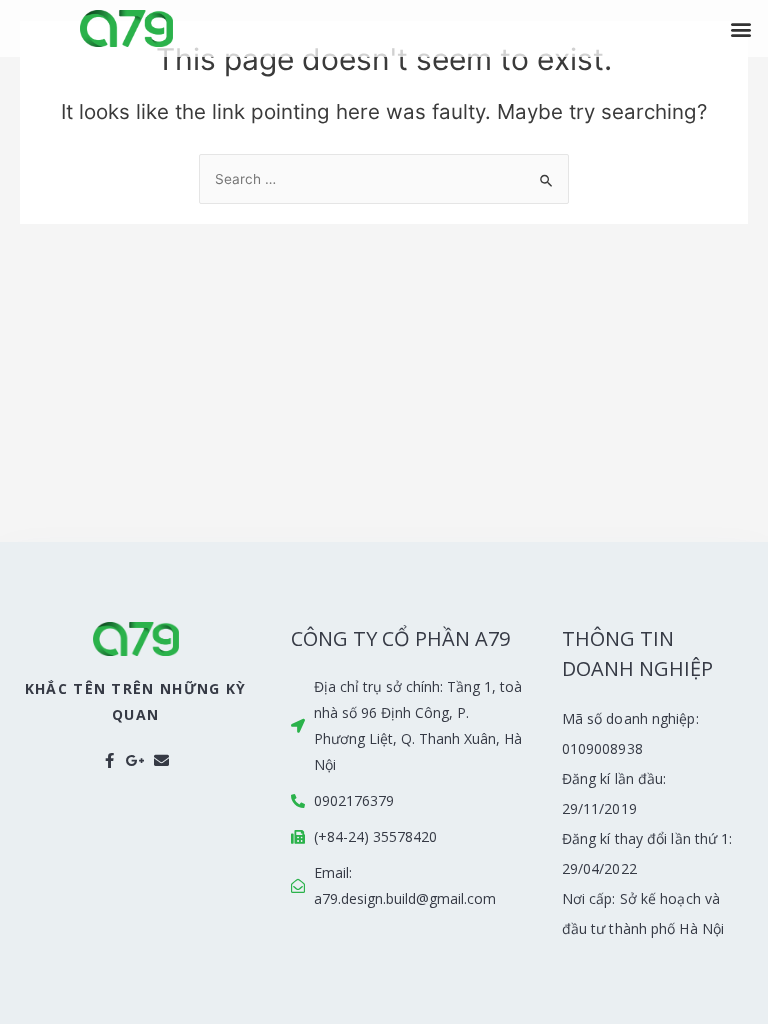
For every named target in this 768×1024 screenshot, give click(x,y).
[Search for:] (384, 179)
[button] (741, 28)
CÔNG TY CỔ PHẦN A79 (400, 638)
